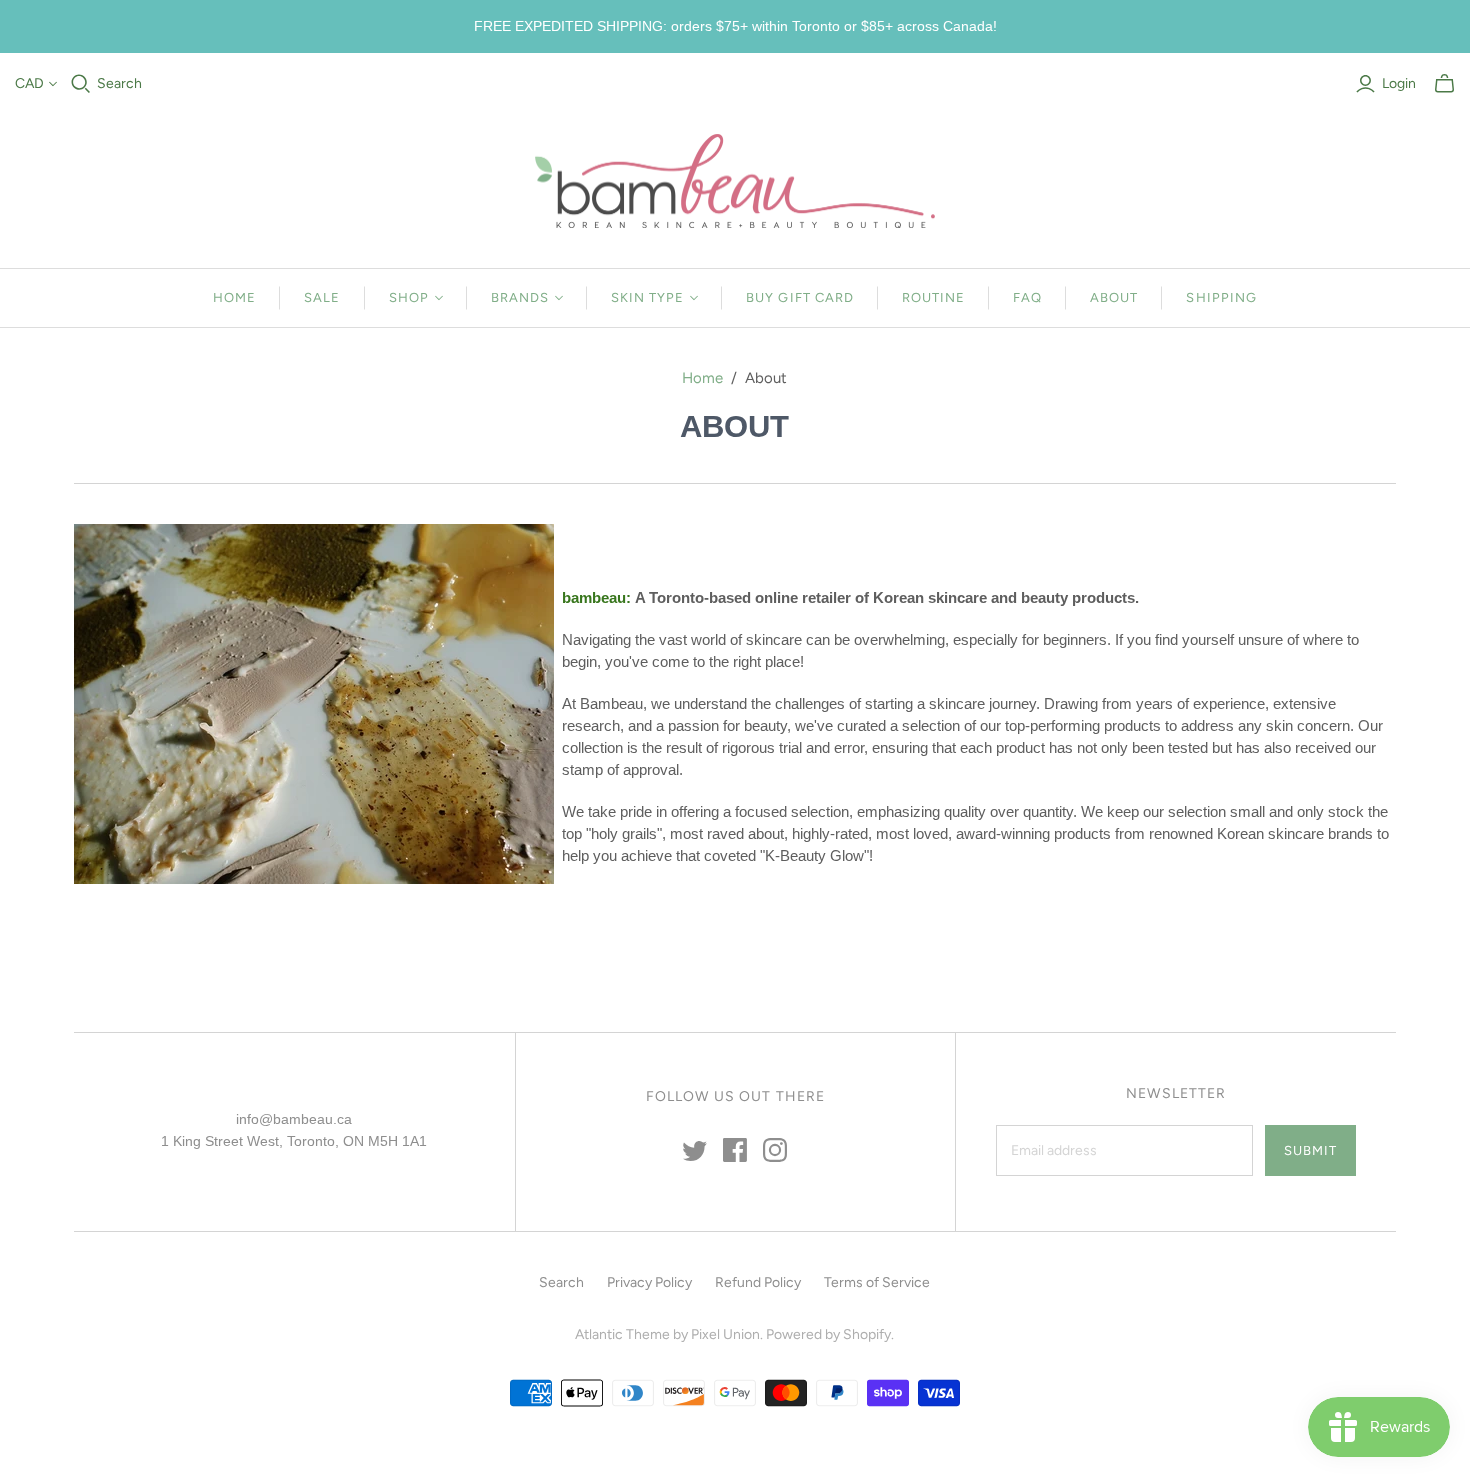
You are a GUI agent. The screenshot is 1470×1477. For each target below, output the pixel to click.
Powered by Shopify (828, 1334)
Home (234, 297)
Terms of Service (877, 1282)
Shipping (1221, 297)
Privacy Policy (649, 1282)
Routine (933, 297)
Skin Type (647, 297)
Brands (520, 297)
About (1114, 297)
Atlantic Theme (622, 1334)
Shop (409, 297)
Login (1399, 83)
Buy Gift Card (800, 297)
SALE (322, 297)
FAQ (1027, 297)
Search (119, 83)
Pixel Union (725, 1334)
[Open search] (81, 84)
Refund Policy (758, 1282)
